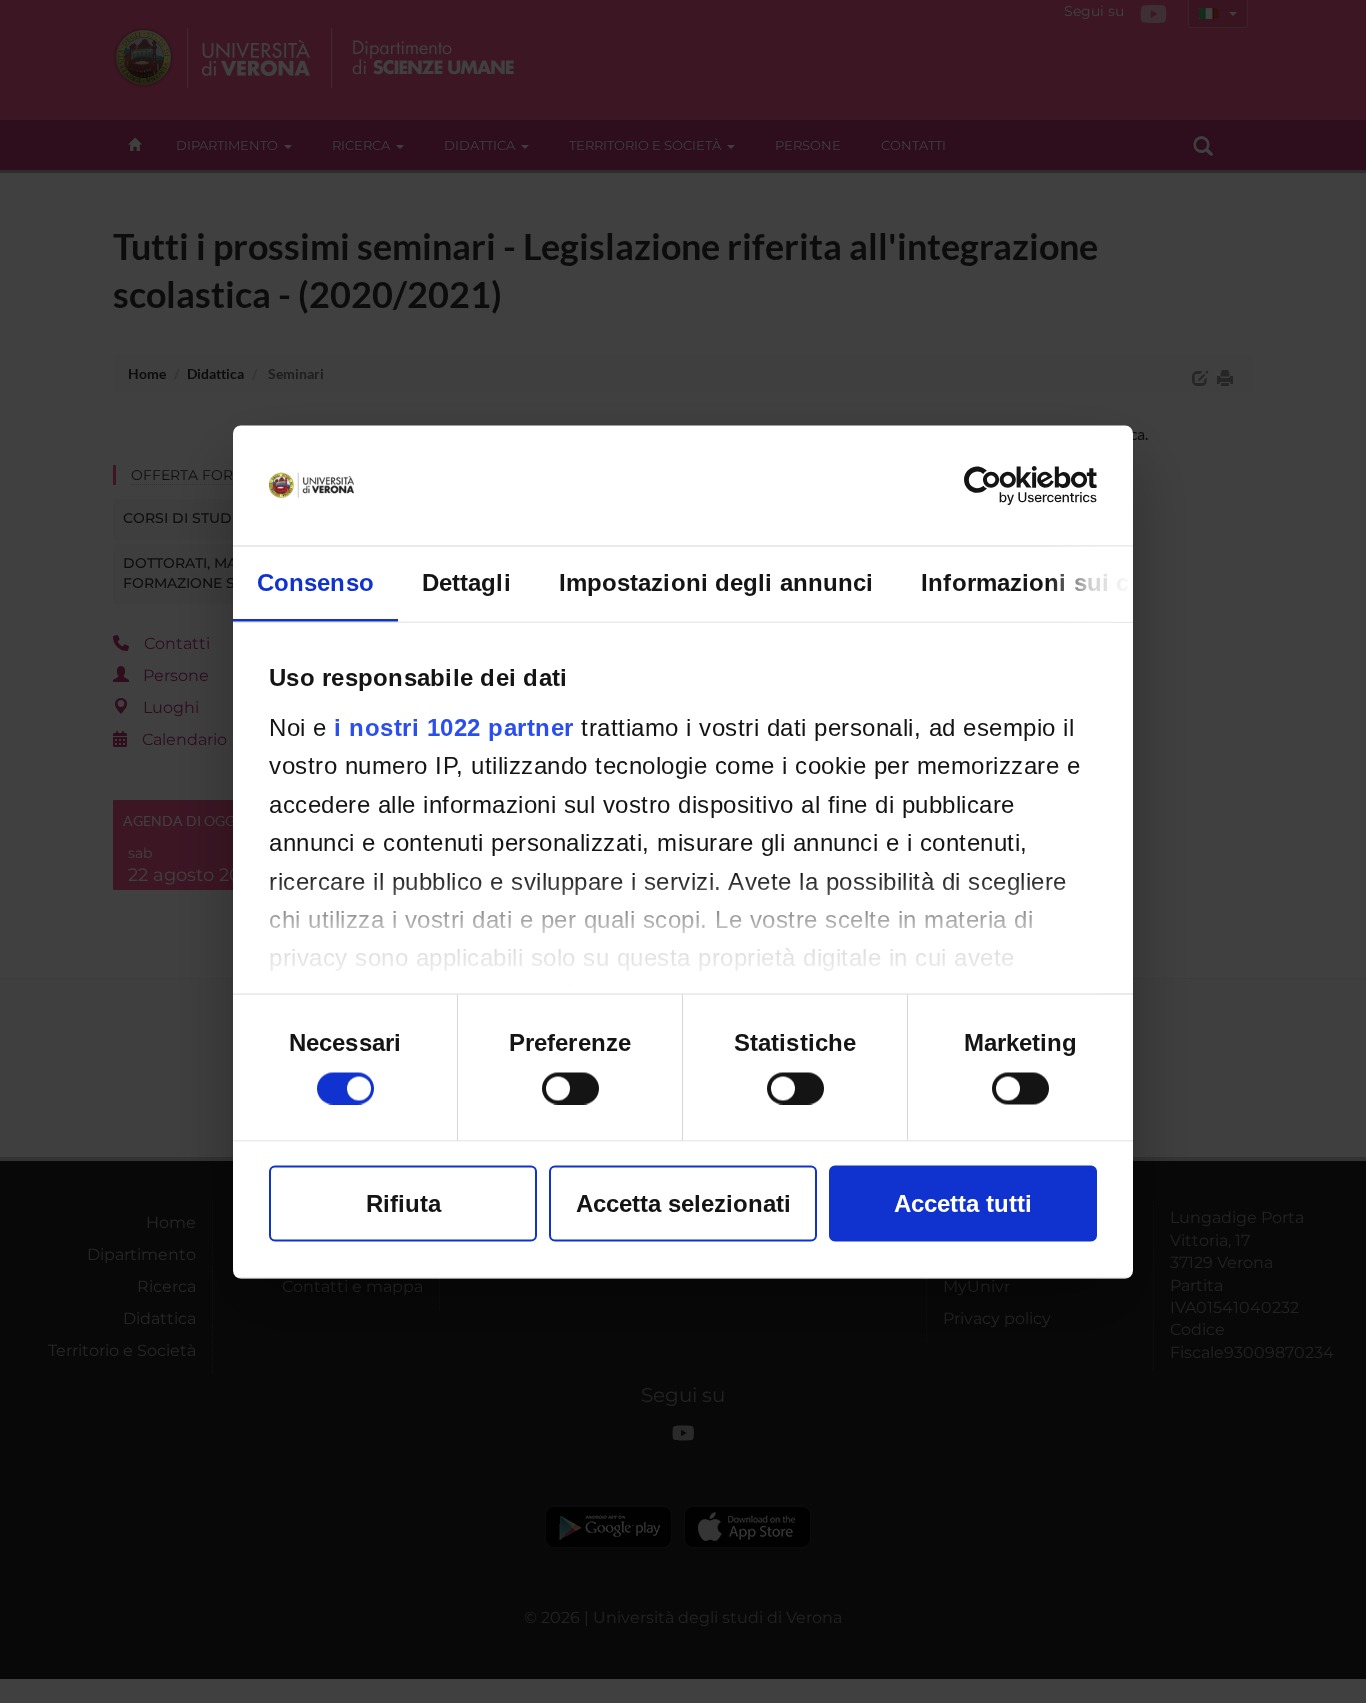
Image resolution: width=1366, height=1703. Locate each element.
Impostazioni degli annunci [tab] (716, 581)
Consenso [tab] (315, 581)
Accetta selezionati (683, 1202)
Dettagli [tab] (466, 581)
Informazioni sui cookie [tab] (1056, 581)
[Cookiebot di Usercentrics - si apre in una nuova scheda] (1009, 485)
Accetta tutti (963, 1202)
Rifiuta (403, 1202)
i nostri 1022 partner (454, 726)
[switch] (570, 1088)
